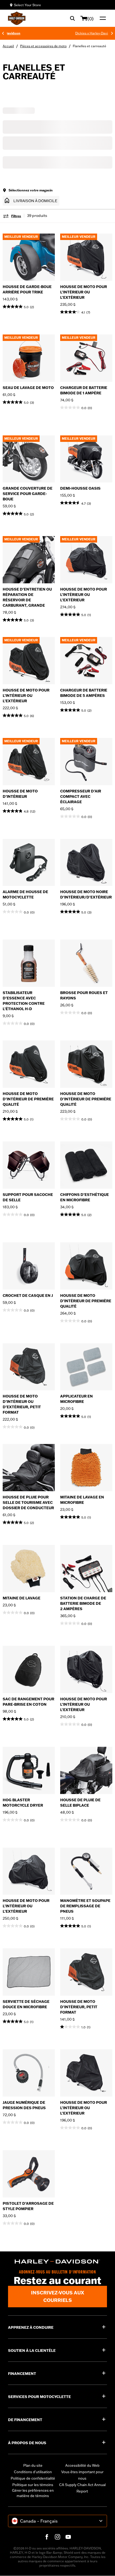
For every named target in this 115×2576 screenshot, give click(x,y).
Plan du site (33, 2465)
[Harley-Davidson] (57, 2262)
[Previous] (3, 33)
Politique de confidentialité (33, 2478)
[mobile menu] (102, 18)
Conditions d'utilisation (33, 2472)
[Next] (112, 33)
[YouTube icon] (68, 2537)
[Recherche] (72, 18)
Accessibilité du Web (82, 2465)
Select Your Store (27, 5)
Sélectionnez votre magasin (31, 190)
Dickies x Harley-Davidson (70, 33)
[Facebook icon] (47, 2537)
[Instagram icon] (57, 2537)
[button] (31, 201)
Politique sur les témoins (33, 2485)
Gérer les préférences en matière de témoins (33, 2493)
